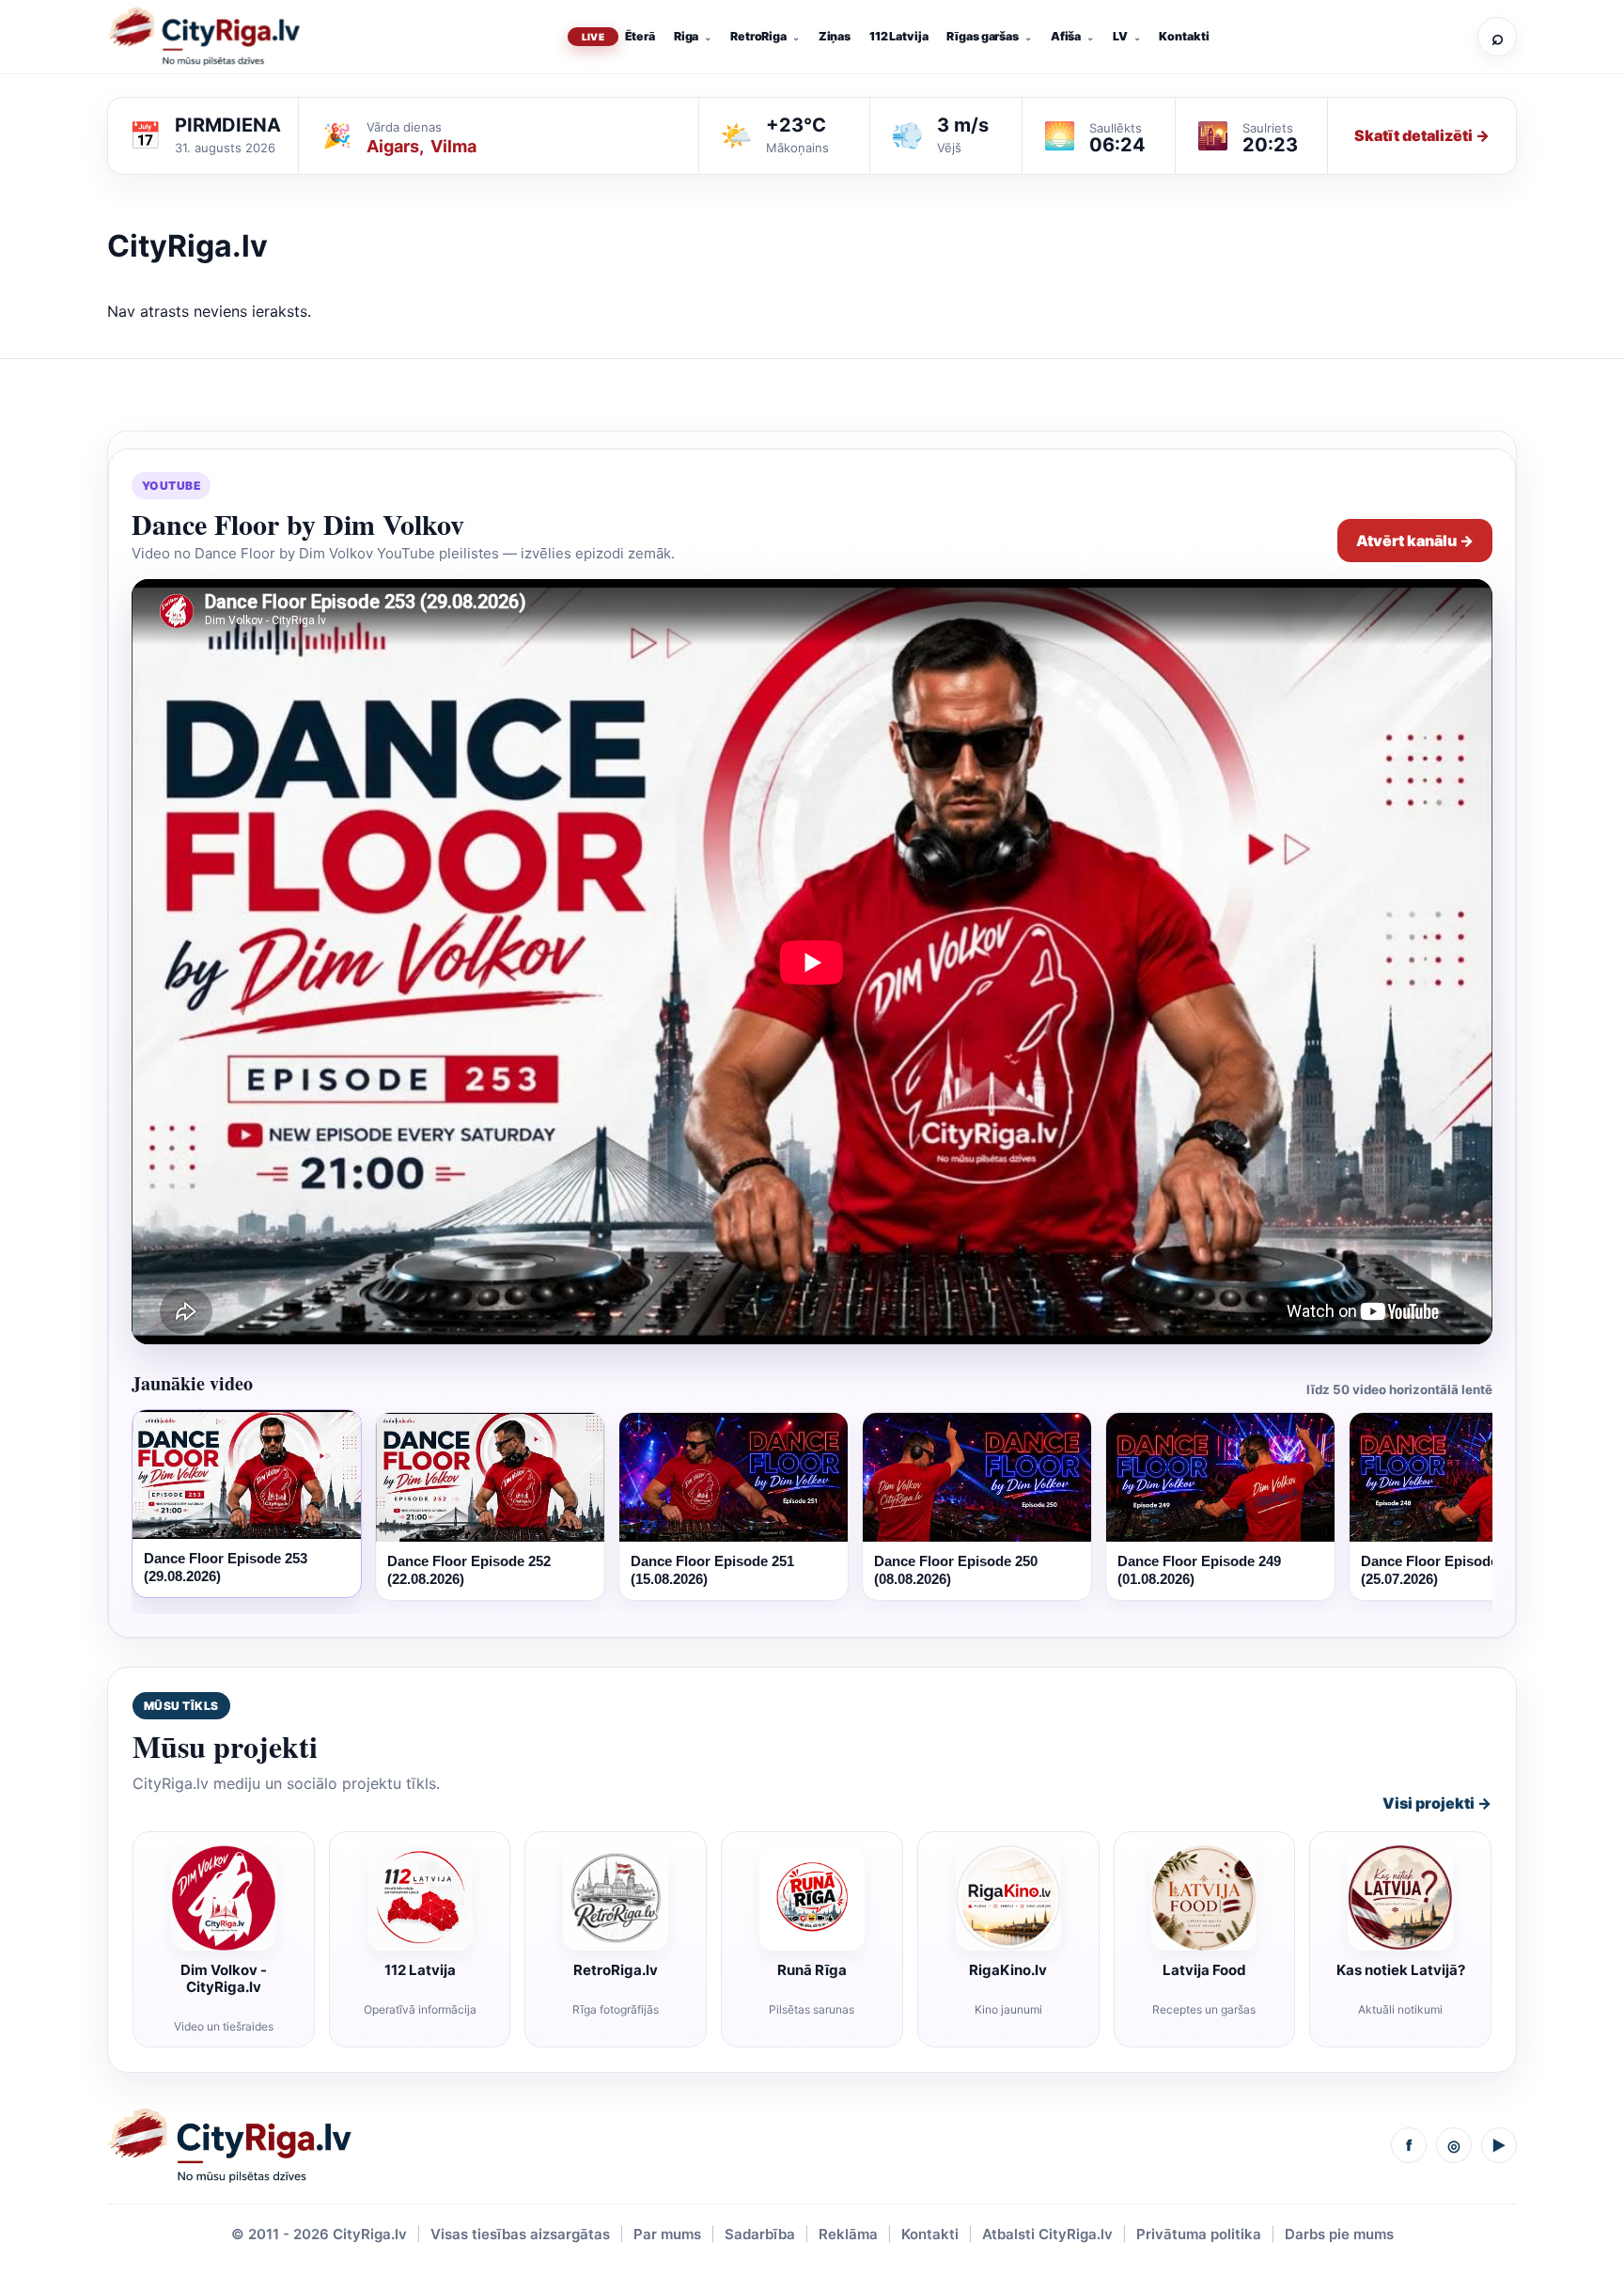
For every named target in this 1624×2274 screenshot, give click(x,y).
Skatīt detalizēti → (1422, 135)
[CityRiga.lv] (229, 2146)
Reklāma (848, 2234)
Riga (687, 36)
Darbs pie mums (1339, 2234)
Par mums (667, 2234)
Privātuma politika (1199, 2234)
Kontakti (1184, 36)
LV (1120, 36)
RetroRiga (758, 36)
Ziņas (835, 36)
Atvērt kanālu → (1415, 541)
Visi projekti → (1437, 1803)
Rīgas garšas (983, 36)
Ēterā (640, 36)
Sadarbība (760, 2234)
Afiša (1066, 36)
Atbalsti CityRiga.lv (1047, 2234)
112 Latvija (899, 36)
